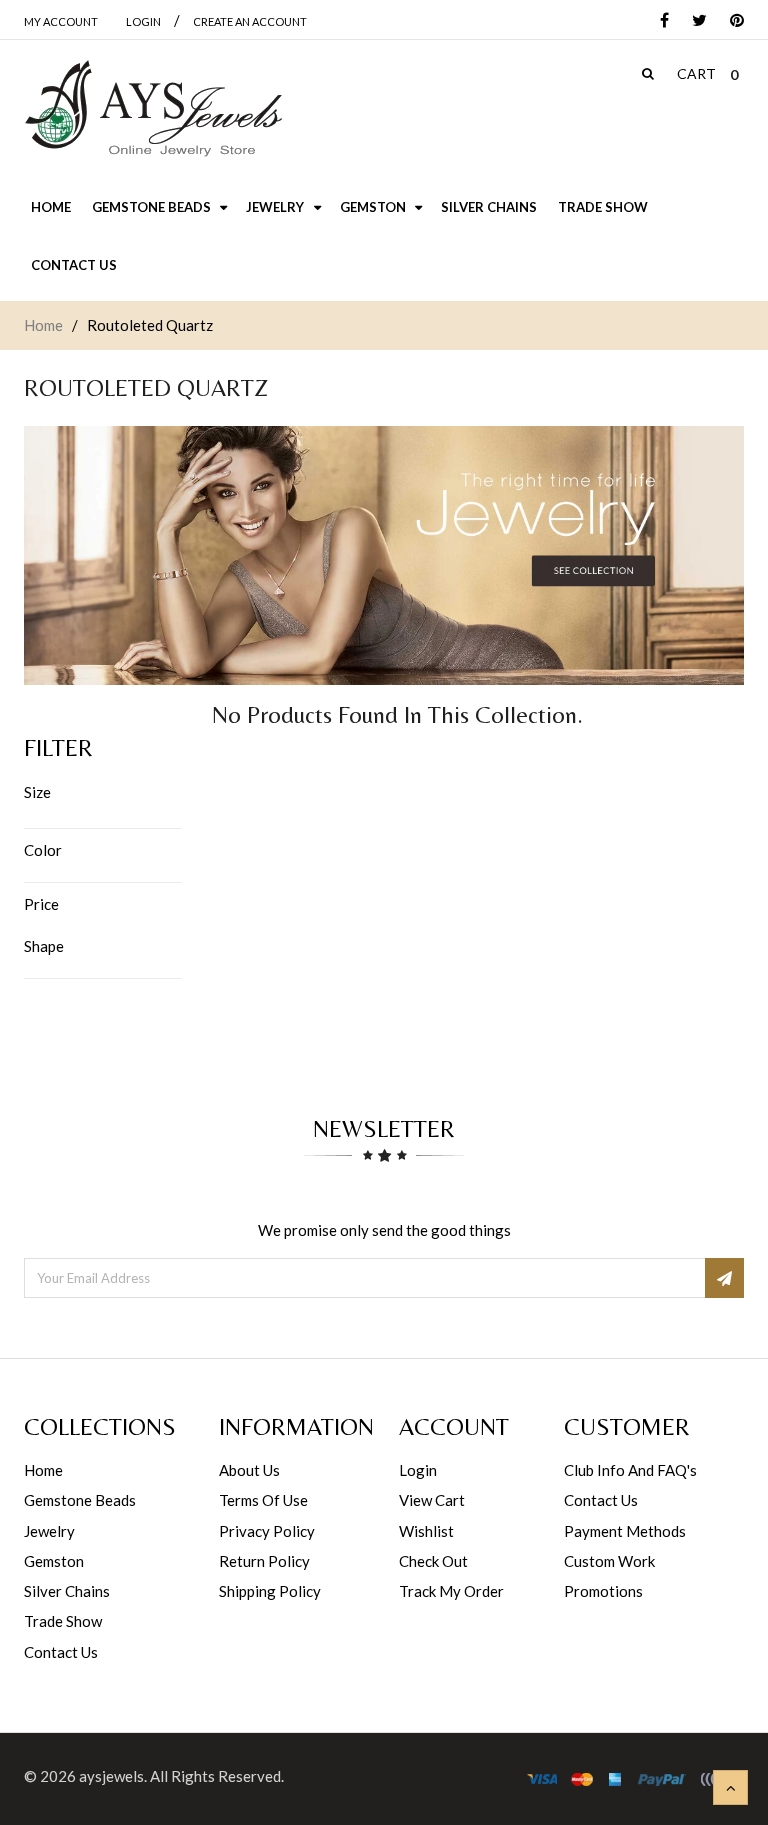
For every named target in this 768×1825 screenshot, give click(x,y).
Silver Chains (67, 1591)
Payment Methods (625, 1531)
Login (418, 1470)
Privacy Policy (267, 1531)
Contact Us (61, 1652)
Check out (433, 1561)
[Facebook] (659, 21)
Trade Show (63, 1621)
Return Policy (264, 1561)
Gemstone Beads (80, 1500)
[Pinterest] (732, 21)
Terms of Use (263, 1500)
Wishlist (426, 1531)
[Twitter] (694, 21)
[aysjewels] (153, 109)
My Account (61, 21)
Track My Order (451, 1591)
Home (43, 325)
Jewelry (49, 1531)
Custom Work (609, 1561)
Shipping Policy (270, 1591)
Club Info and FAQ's (630, 1470)
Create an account (250, 21)
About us (249, 1470)
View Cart (432, 1500)
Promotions (603, 1591)
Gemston (54, 1561)
